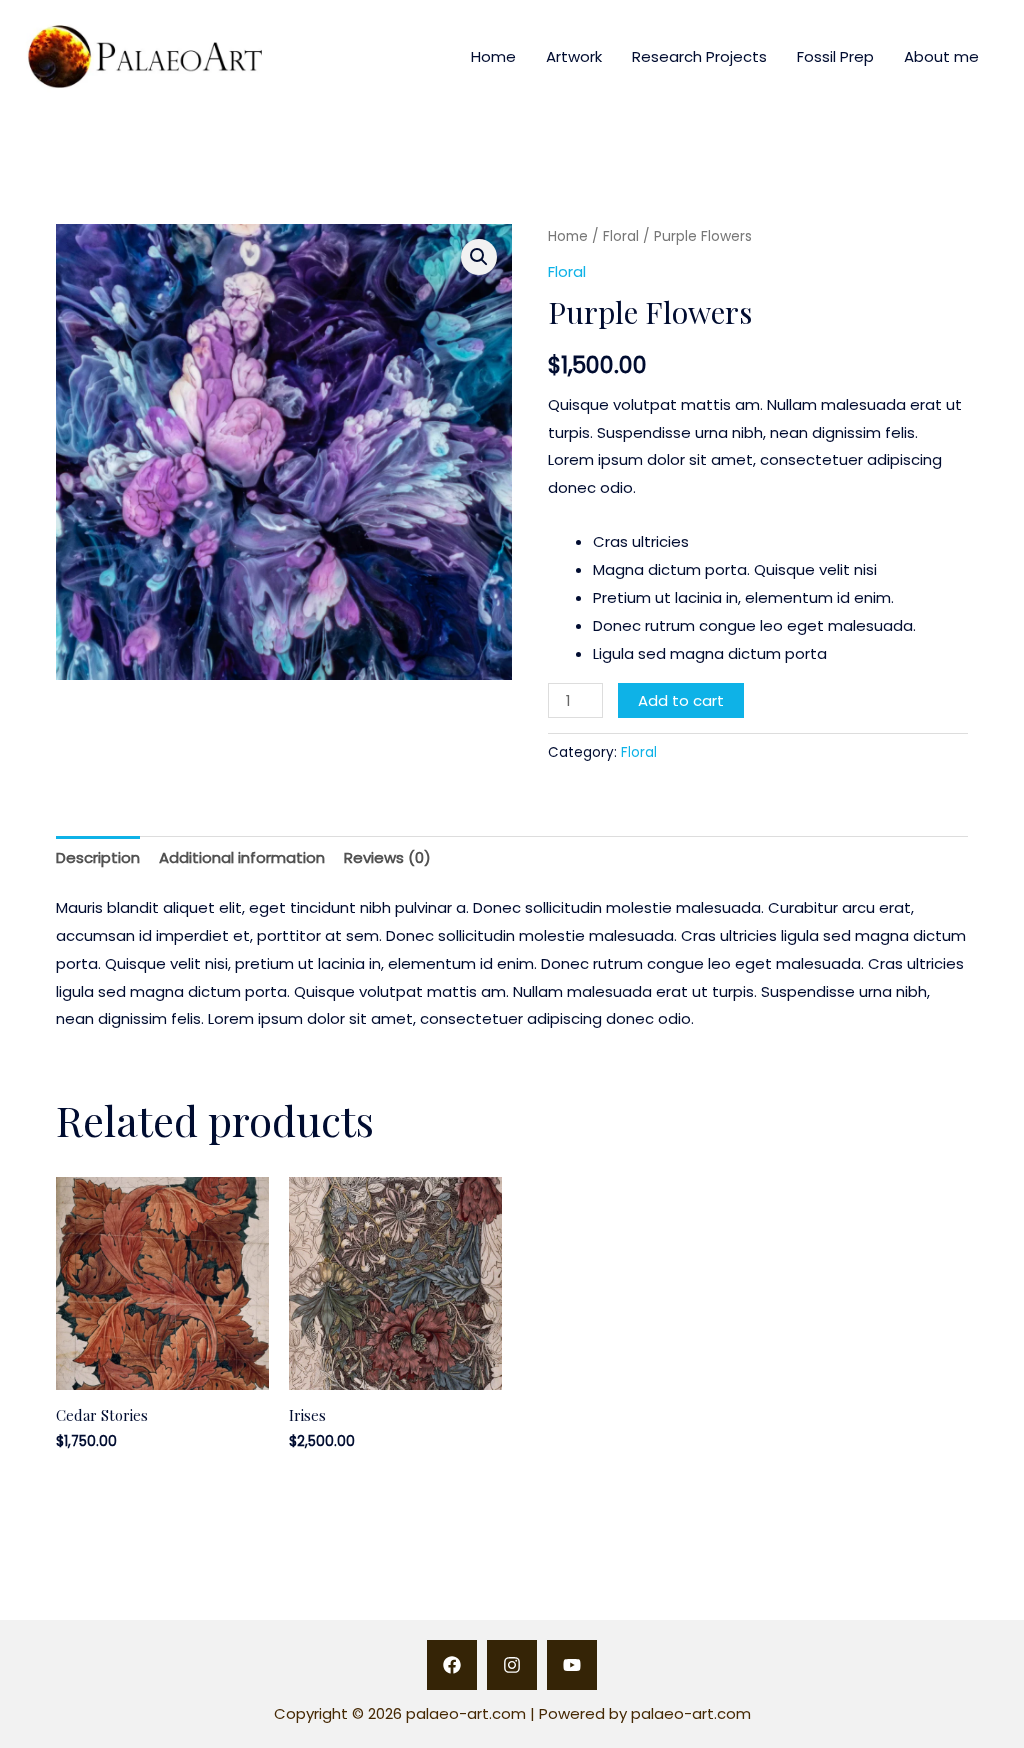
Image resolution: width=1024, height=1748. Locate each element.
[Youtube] (572, 1665)
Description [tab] (98, 857)
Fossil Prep (835, 56)
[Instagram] (512, 1665)
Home (493, 56)
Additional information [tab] (242, 857)
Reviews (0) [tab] (387, 857)
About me (941, 56)
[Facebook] (452, 1665)
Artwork (574, 56)
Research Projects (699, 56)
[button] (479, 257)
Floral (621, 236)
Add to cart (681, 700)
